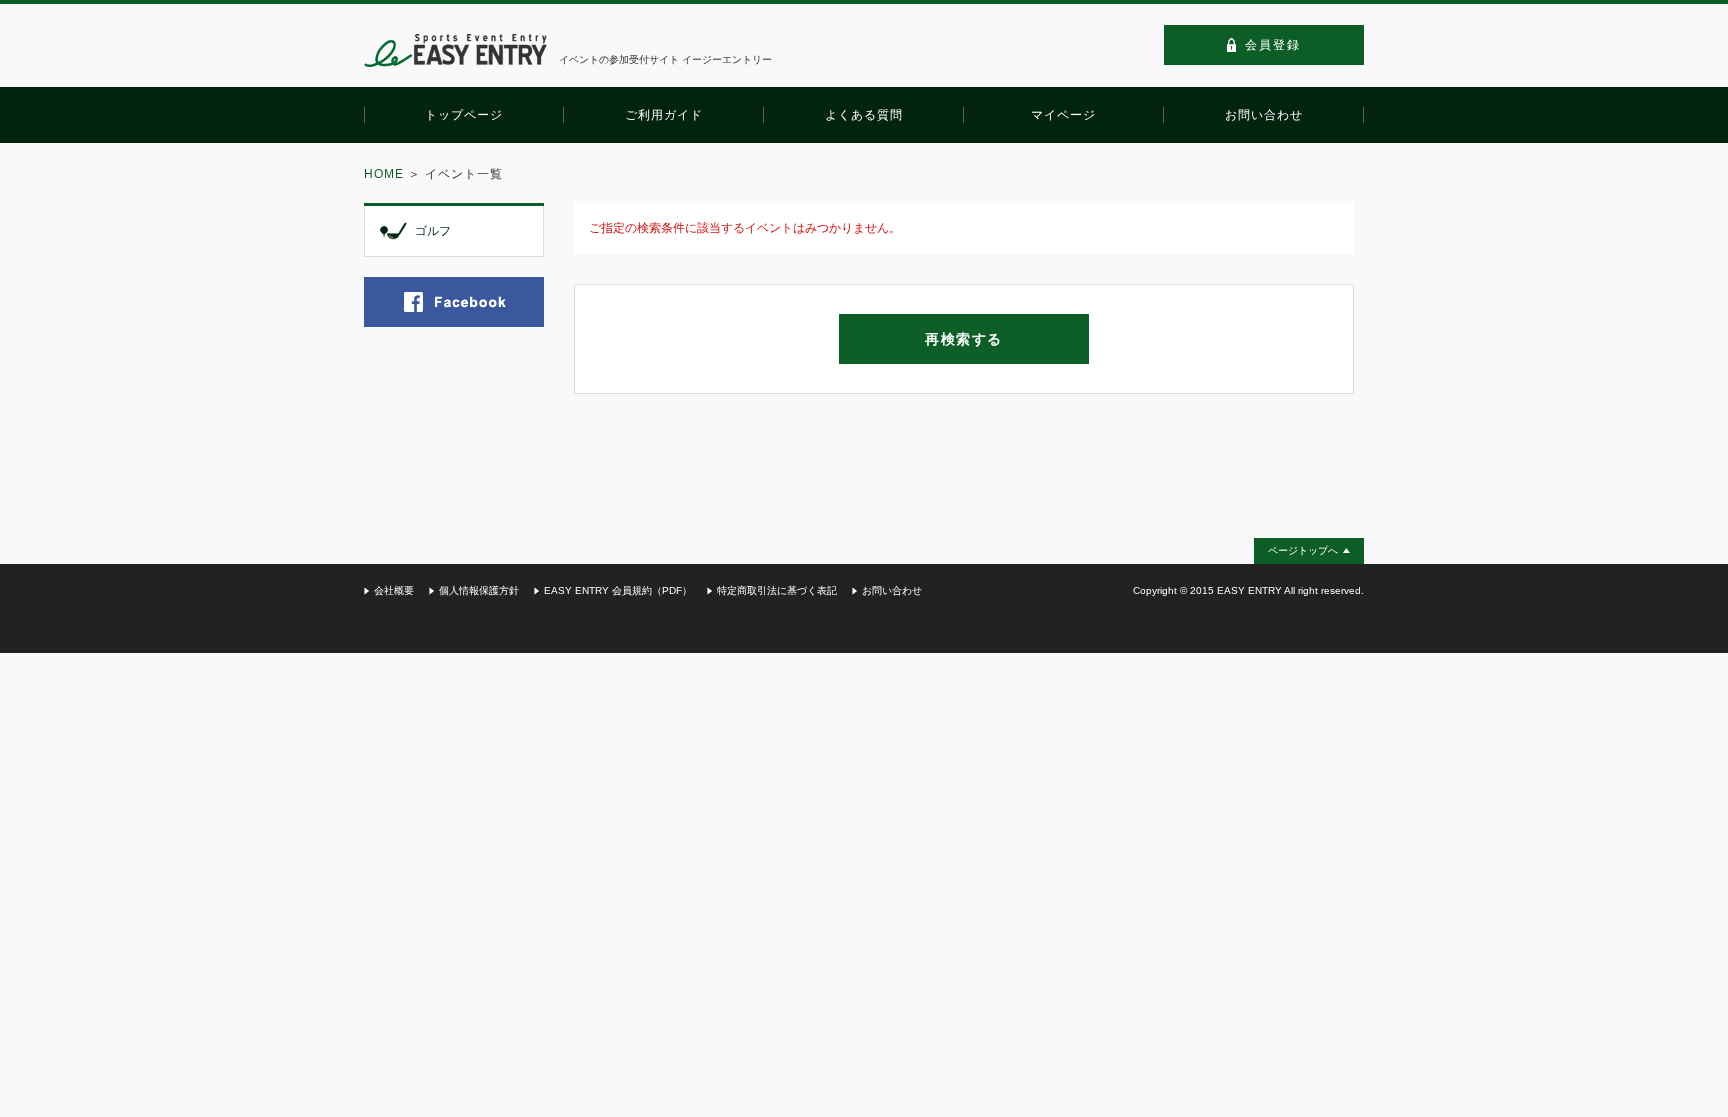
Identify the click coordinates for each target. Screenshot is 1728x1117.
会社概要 (394, 590)
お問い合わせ (892, 590)
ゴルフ (433, 231)
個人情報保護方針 (479, 590)
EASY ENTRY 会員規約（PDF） (618, 590)
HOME (384, 174)
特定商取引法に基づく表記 (777, 590)
